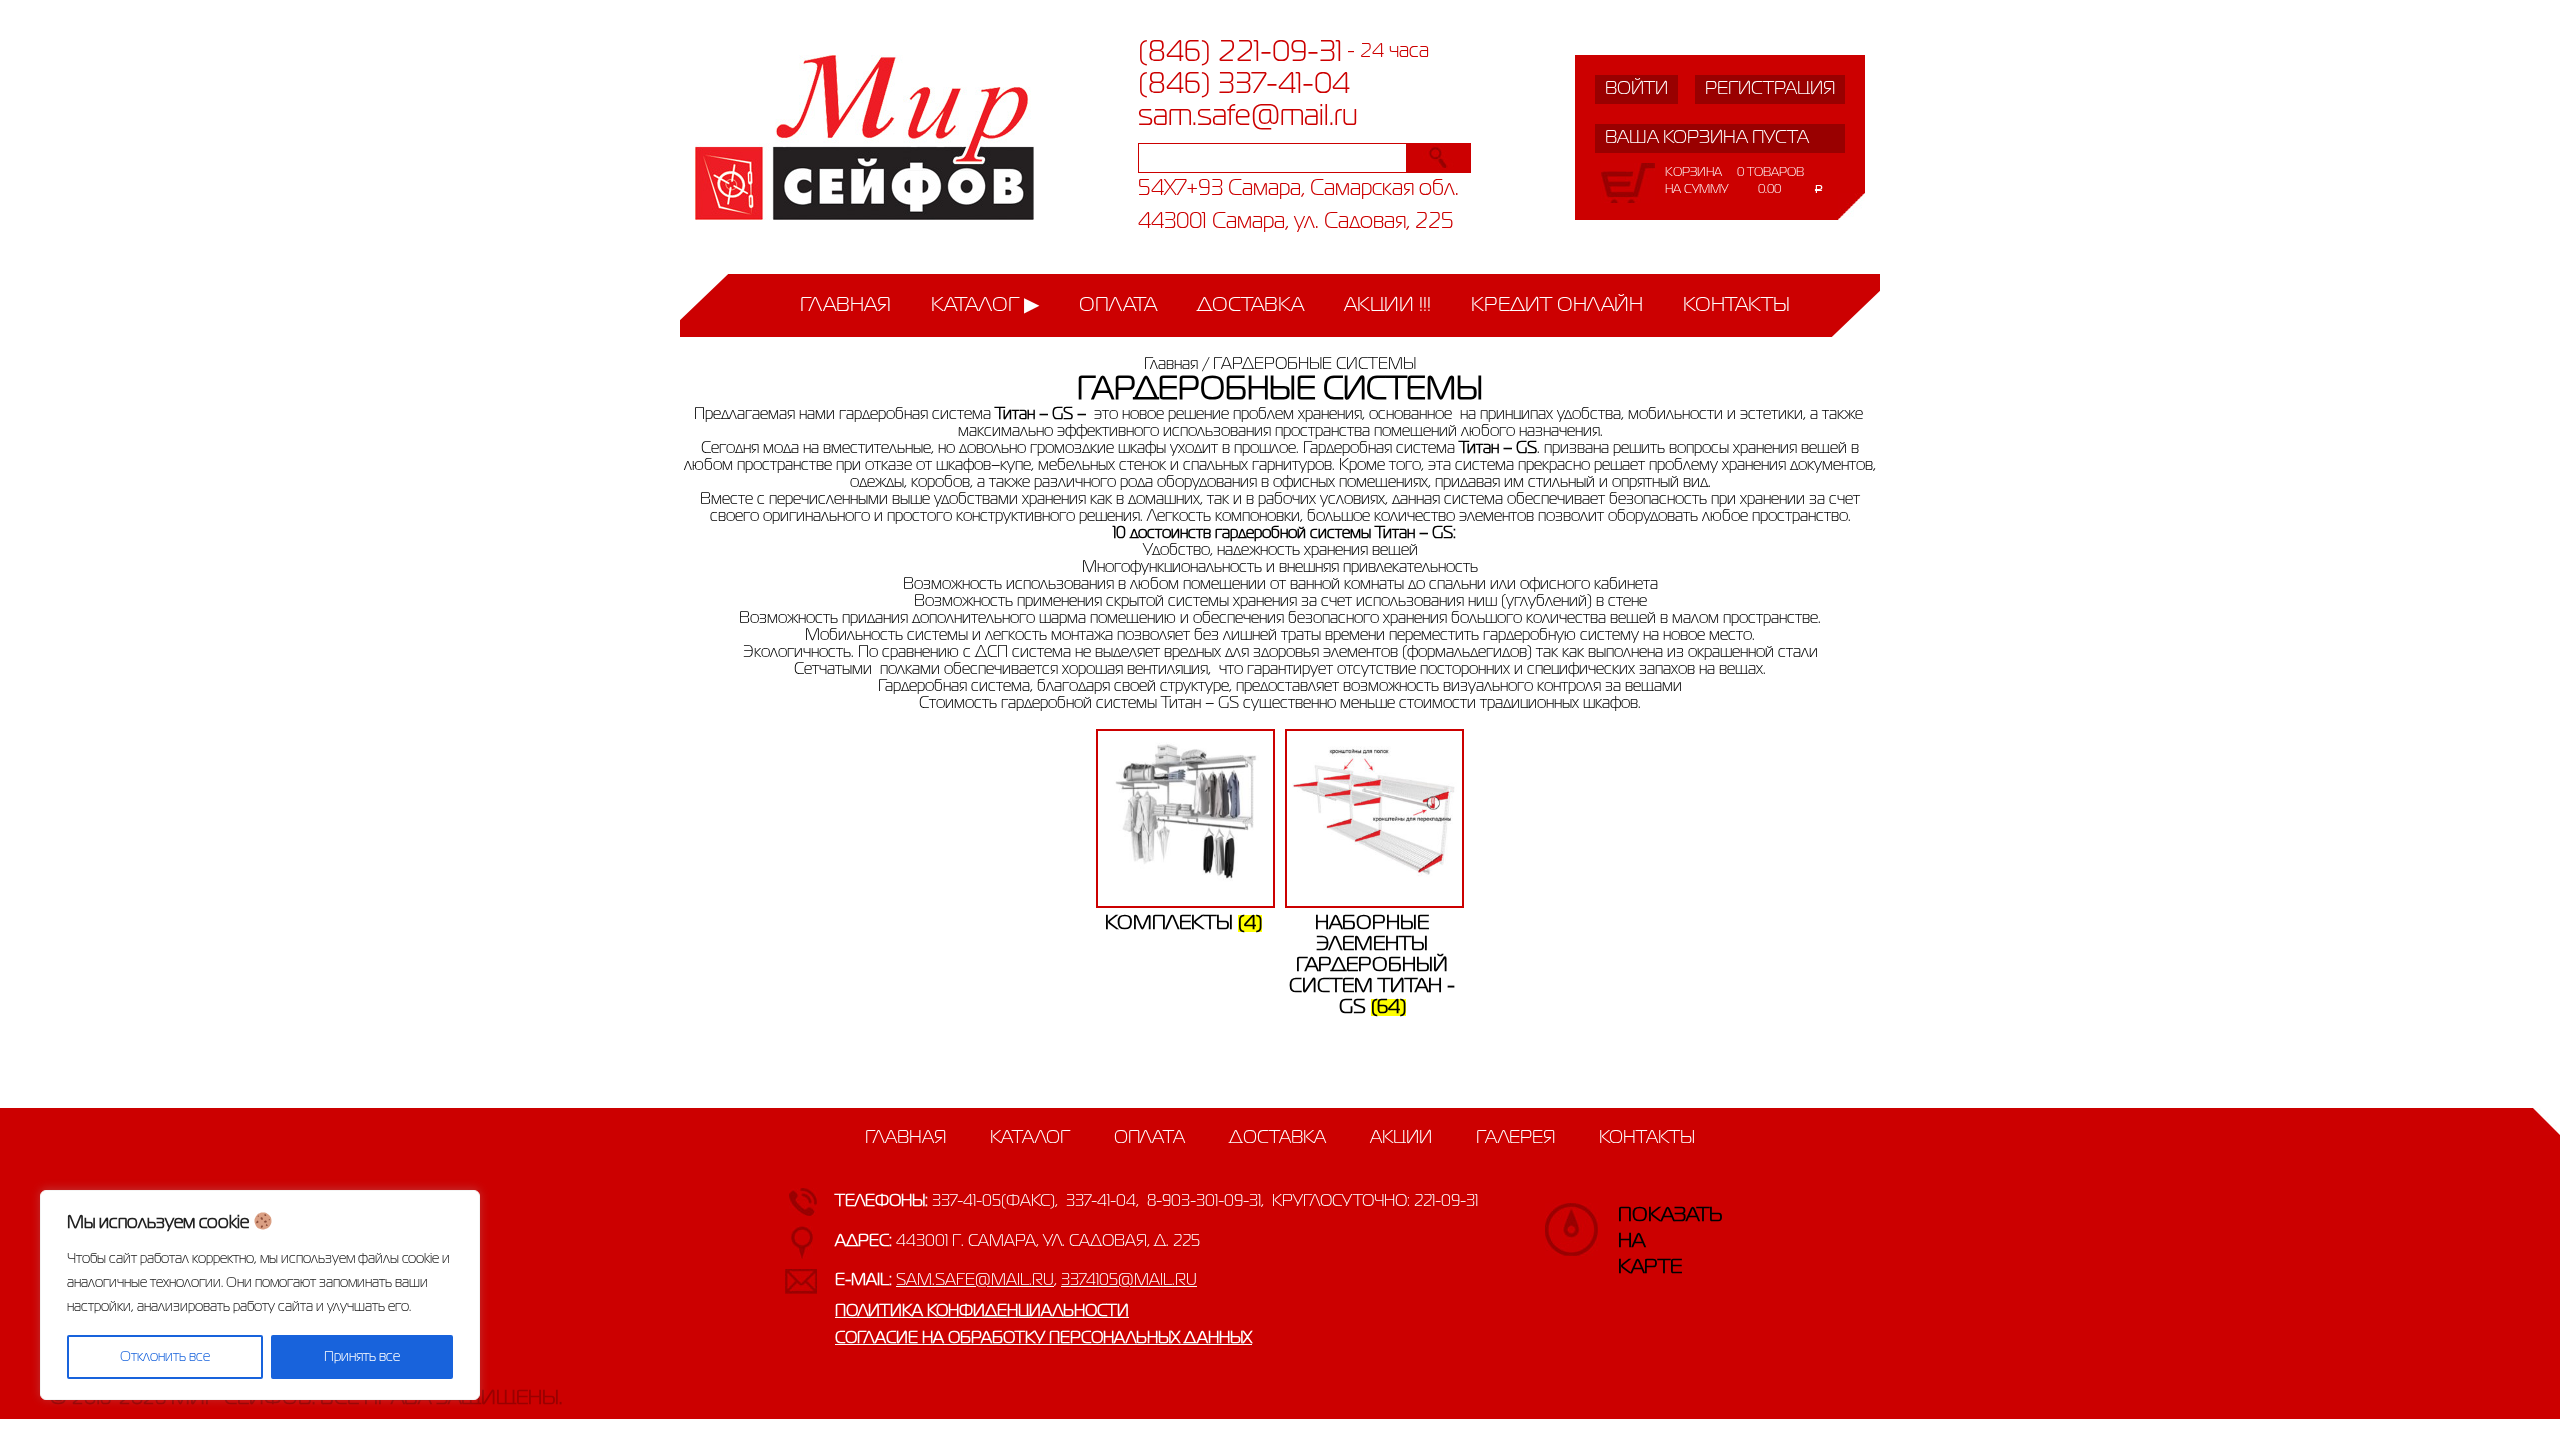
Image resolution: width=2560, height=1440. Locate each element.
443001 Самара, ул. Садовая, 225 (1296, 222)
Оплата (1118, 305)
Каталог (975, 305)
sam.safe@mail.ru (1248, 117)
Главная (845, 305)
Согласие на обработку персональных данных (1043, 1339)
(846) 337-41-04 (1244, 85)
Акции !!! (1387, 305)
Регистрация (1770, 89)
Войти (1636, 89)
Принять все (362, 1357)
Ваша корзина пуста (1707, 138)
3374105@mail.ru (1129, 1281)
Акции (1401, 1138)
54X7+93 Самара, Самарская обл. (1298, 189)
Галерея (1515, 1138)
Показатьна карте (1638, 1225)
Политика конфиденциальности (982, 1312)
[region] (260, 1295)
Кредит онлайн (1557, 305)
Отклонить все (165, 1357)
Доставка (1250, 305)
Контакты (1736, 305)
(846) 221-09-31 (1240, 53)
